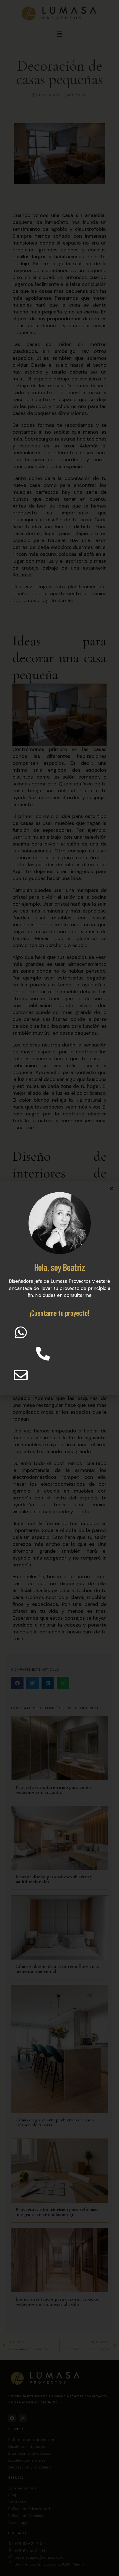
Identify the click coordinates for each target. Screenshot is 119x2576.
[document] (59, 1288)
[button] (111, 1189)
